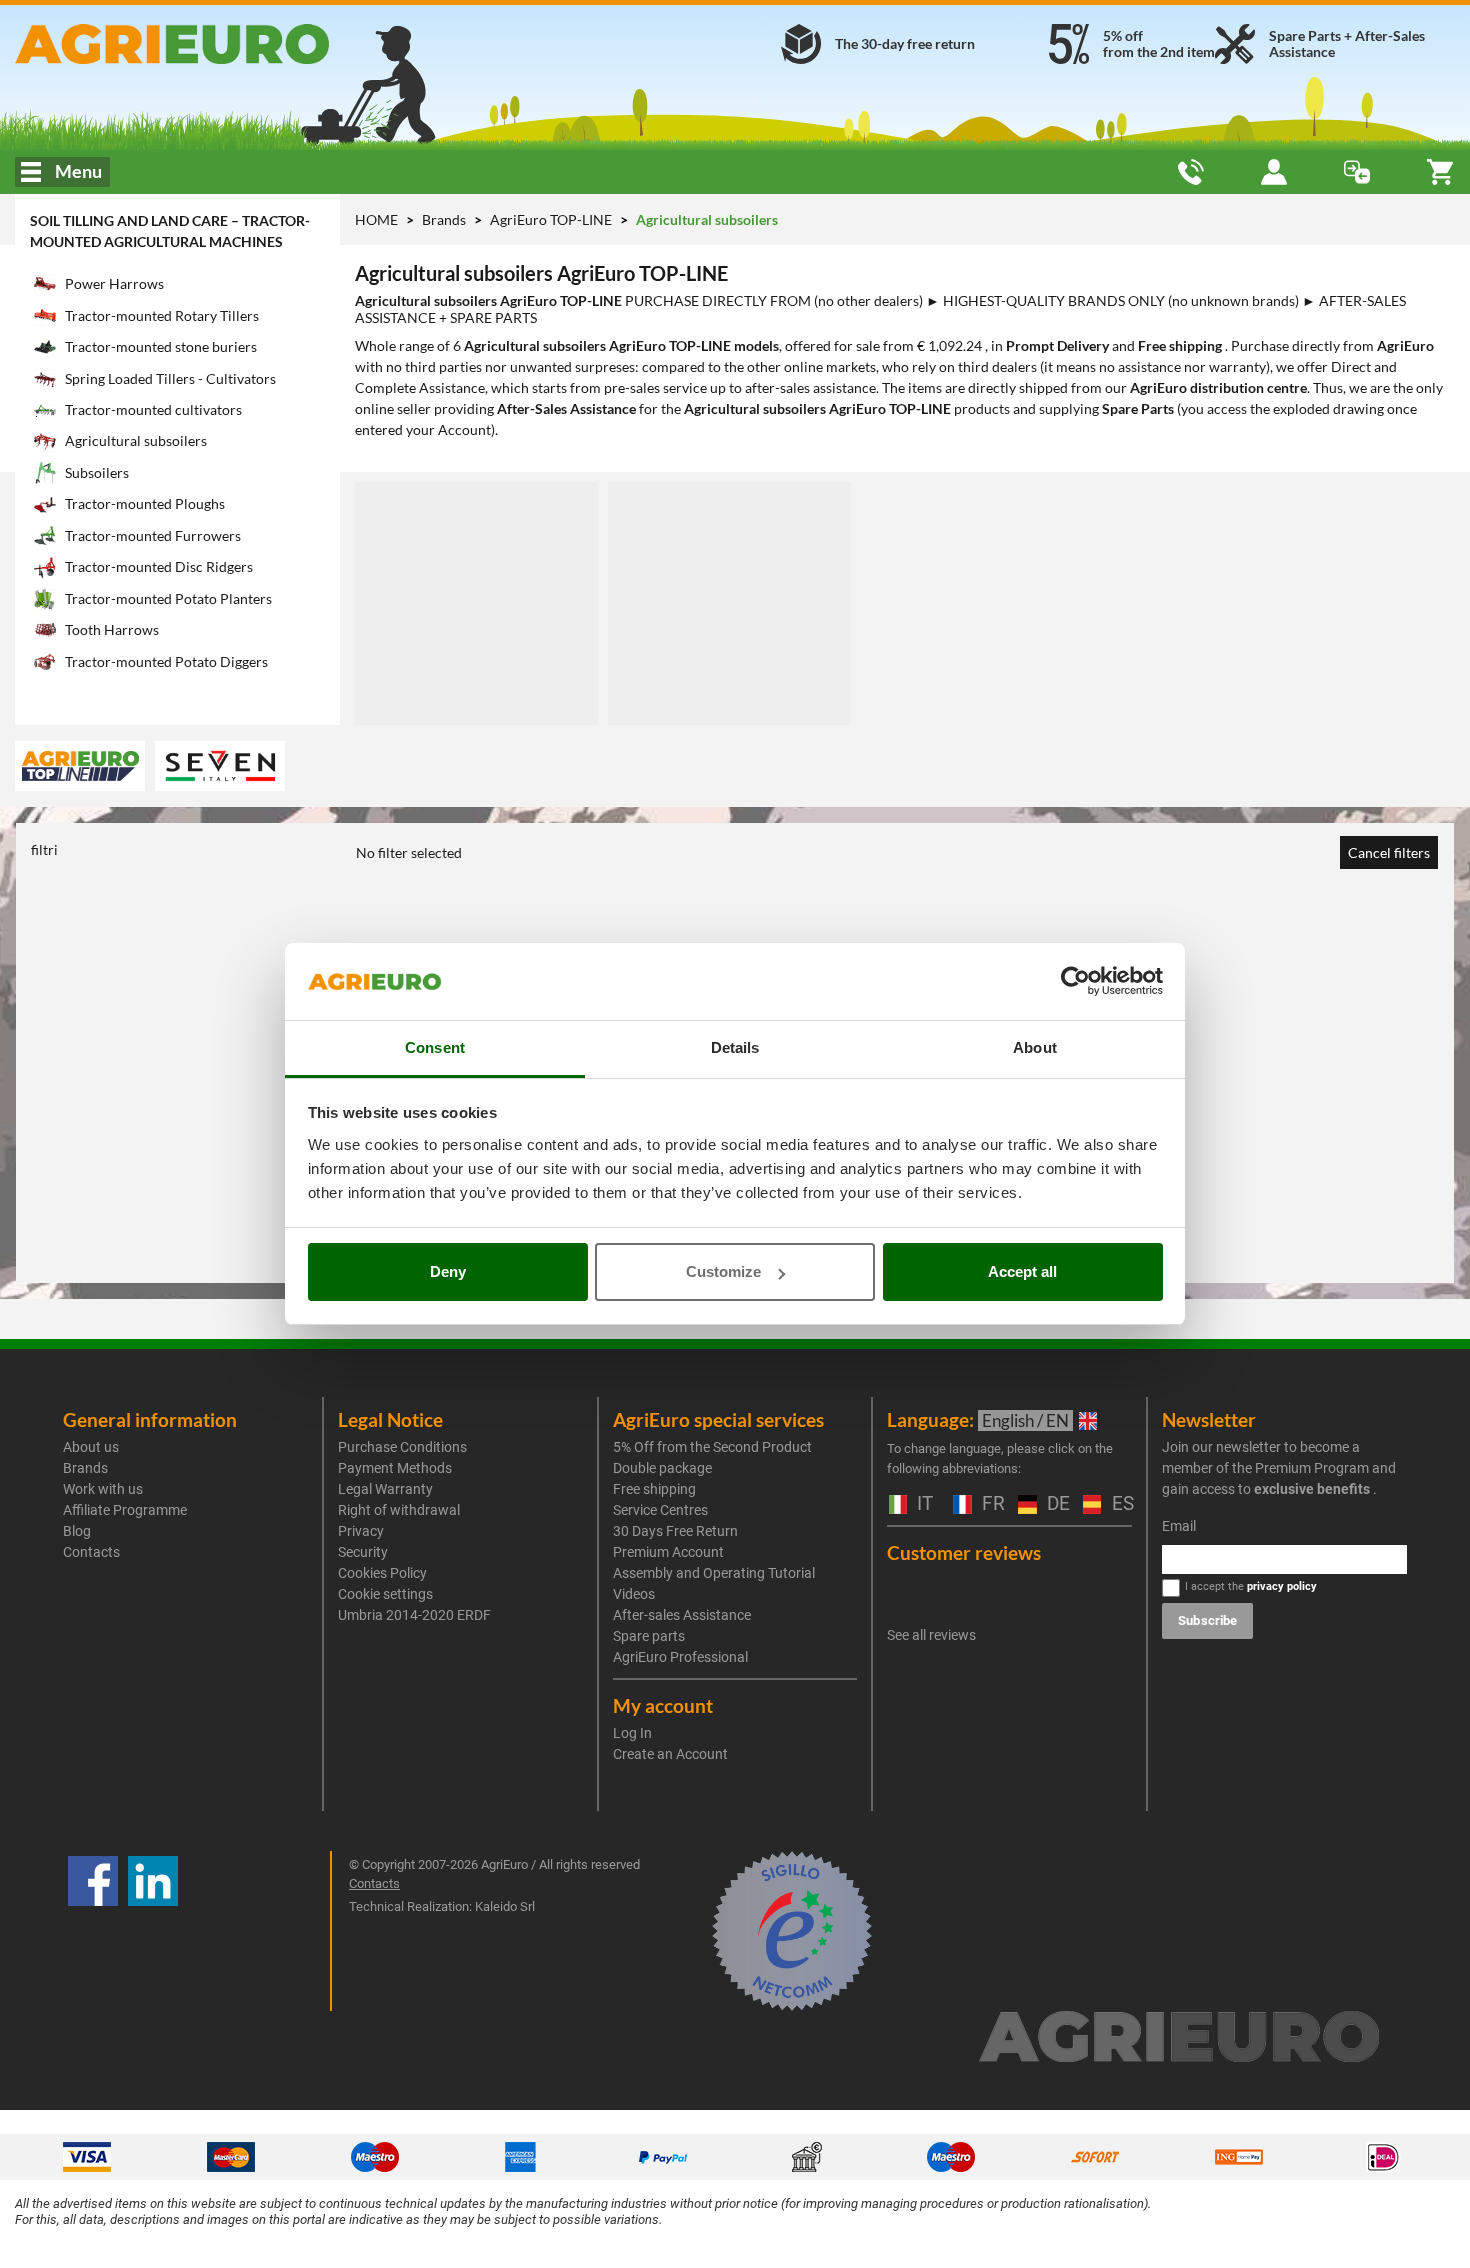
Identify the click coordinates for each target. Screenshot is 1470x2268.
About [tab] (1035, 1047)
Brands (445, 219)
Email (1179, 1526)
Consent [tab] (435, 1047)
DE (1055, 1504)
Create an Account (670, 1754)
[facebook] (93, 1931)
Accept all (1022, 1271)
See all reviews (931, 1635)
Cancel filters (1389, 852)
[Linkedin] (153, 1931)
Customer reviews (964, 1552)
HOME (376, 219)
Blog (77, 1531)
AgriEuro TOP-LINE (552, 219)
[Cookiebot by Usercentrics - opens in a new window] (1075, 982)
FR (990, 1504)
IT (922, 1504)
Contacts (91, 1552)
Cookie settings (385, 1594)
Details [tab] (735, 1047)
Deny (448, 1271)
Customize (723, 1271)
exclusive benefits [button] (1312, 1489)
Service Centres (660, 1510)
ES (1120, 1504)
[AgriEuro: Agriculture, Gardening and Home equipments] (245, 44)
